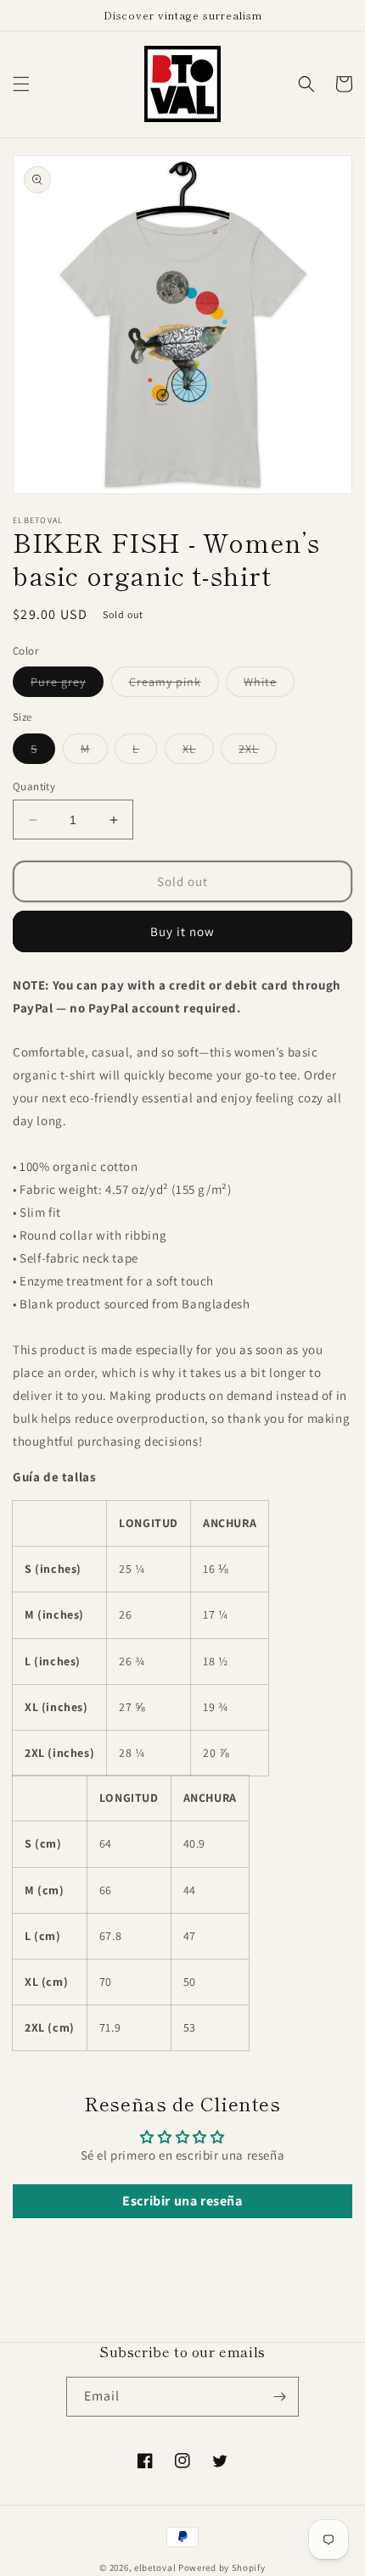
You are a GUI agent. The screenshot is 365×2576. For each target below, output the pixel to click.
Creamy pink (174, 685)
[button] (21, 84)
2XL (258, 752)
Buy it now (182, 931)
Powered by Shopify (222, 2568)
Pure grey (67, 685)
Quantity (34, 786)
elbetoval (155, 2568)
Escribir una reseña (182, 2201)
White (269, 685)
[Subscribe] (279, 2397)
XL (198, 752)
